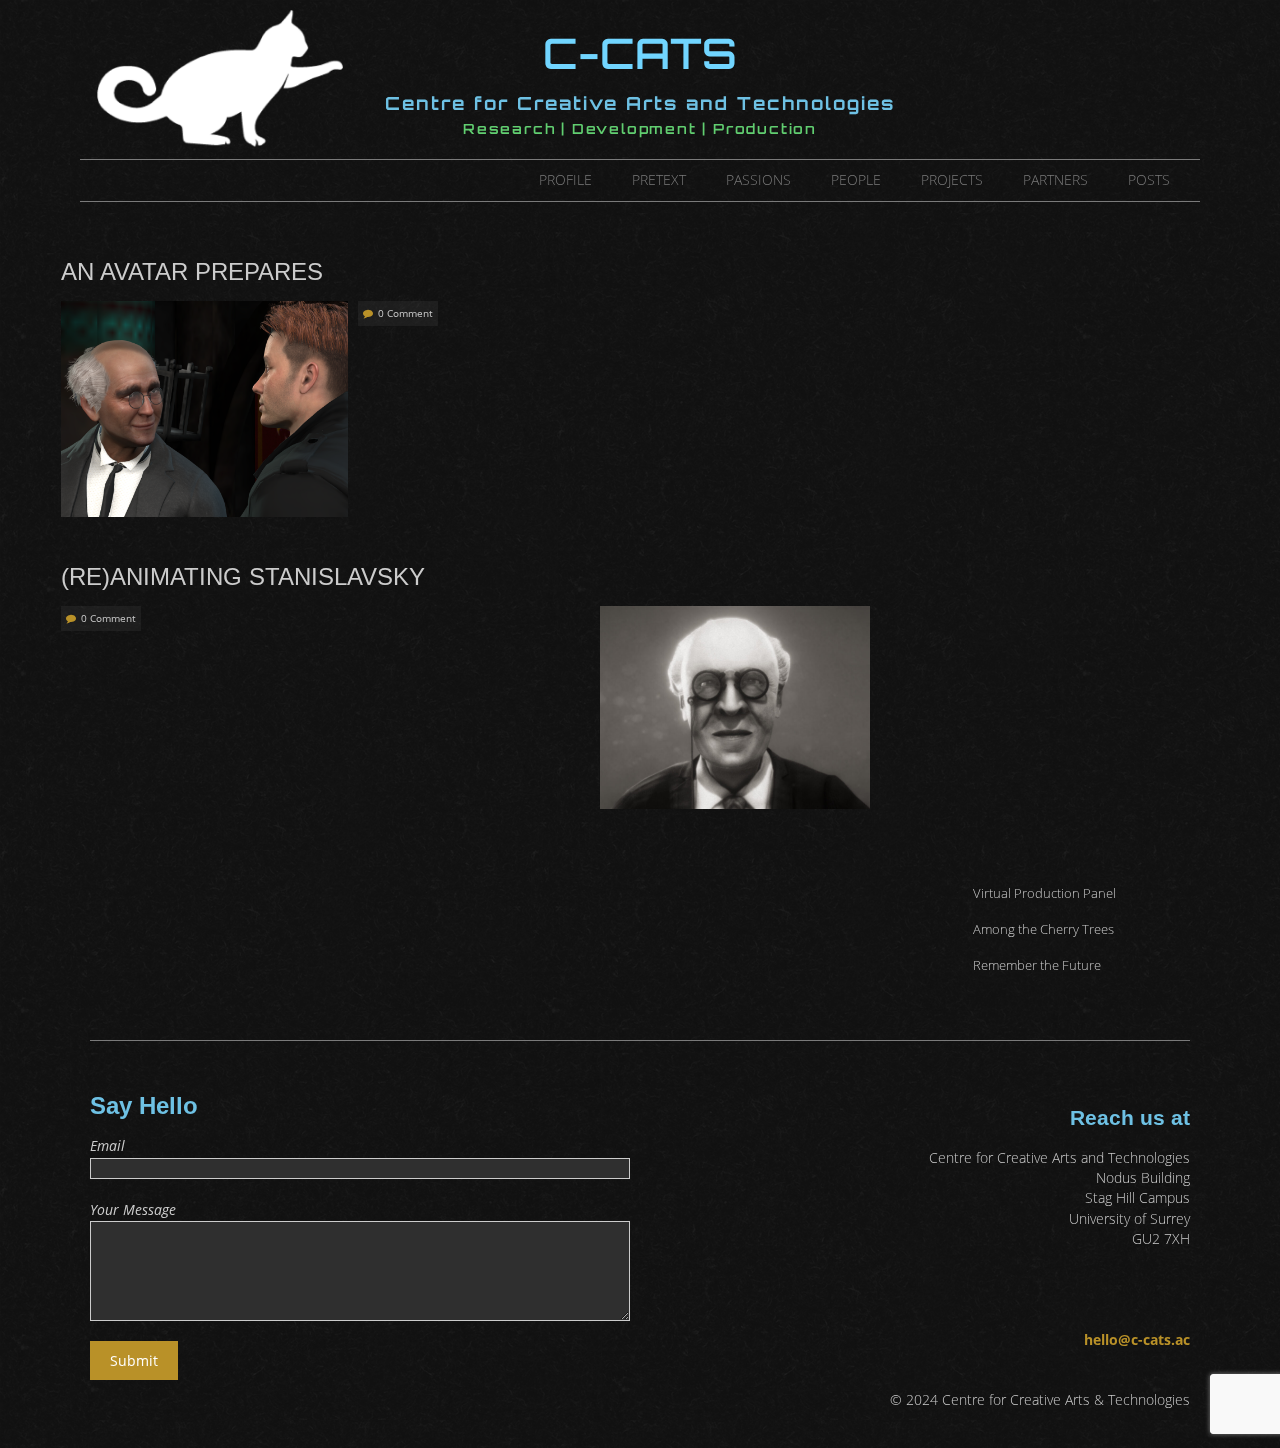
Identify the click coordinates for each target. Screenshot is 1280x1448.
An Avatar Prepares (192, 271)
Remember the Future (1037, 965)
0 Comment (405, 313)
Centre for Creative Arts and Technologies (640, 103)
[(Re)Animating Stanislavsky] (735, 615)
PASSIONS (758, 179)
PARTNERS (1055, 179)
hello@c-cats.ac (1137, 1339)
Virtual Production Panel (1044, 893)
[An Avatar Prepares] (204, 310)
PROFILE (565, 179)
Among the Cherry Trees (1043, 929)
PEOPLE (856, 179)
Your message (133, 1209)
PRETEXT (659, 179)
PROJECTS (952, 179)
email (107, 1145)
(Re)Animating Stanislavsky (243, 576)
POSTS (1149, 179)
